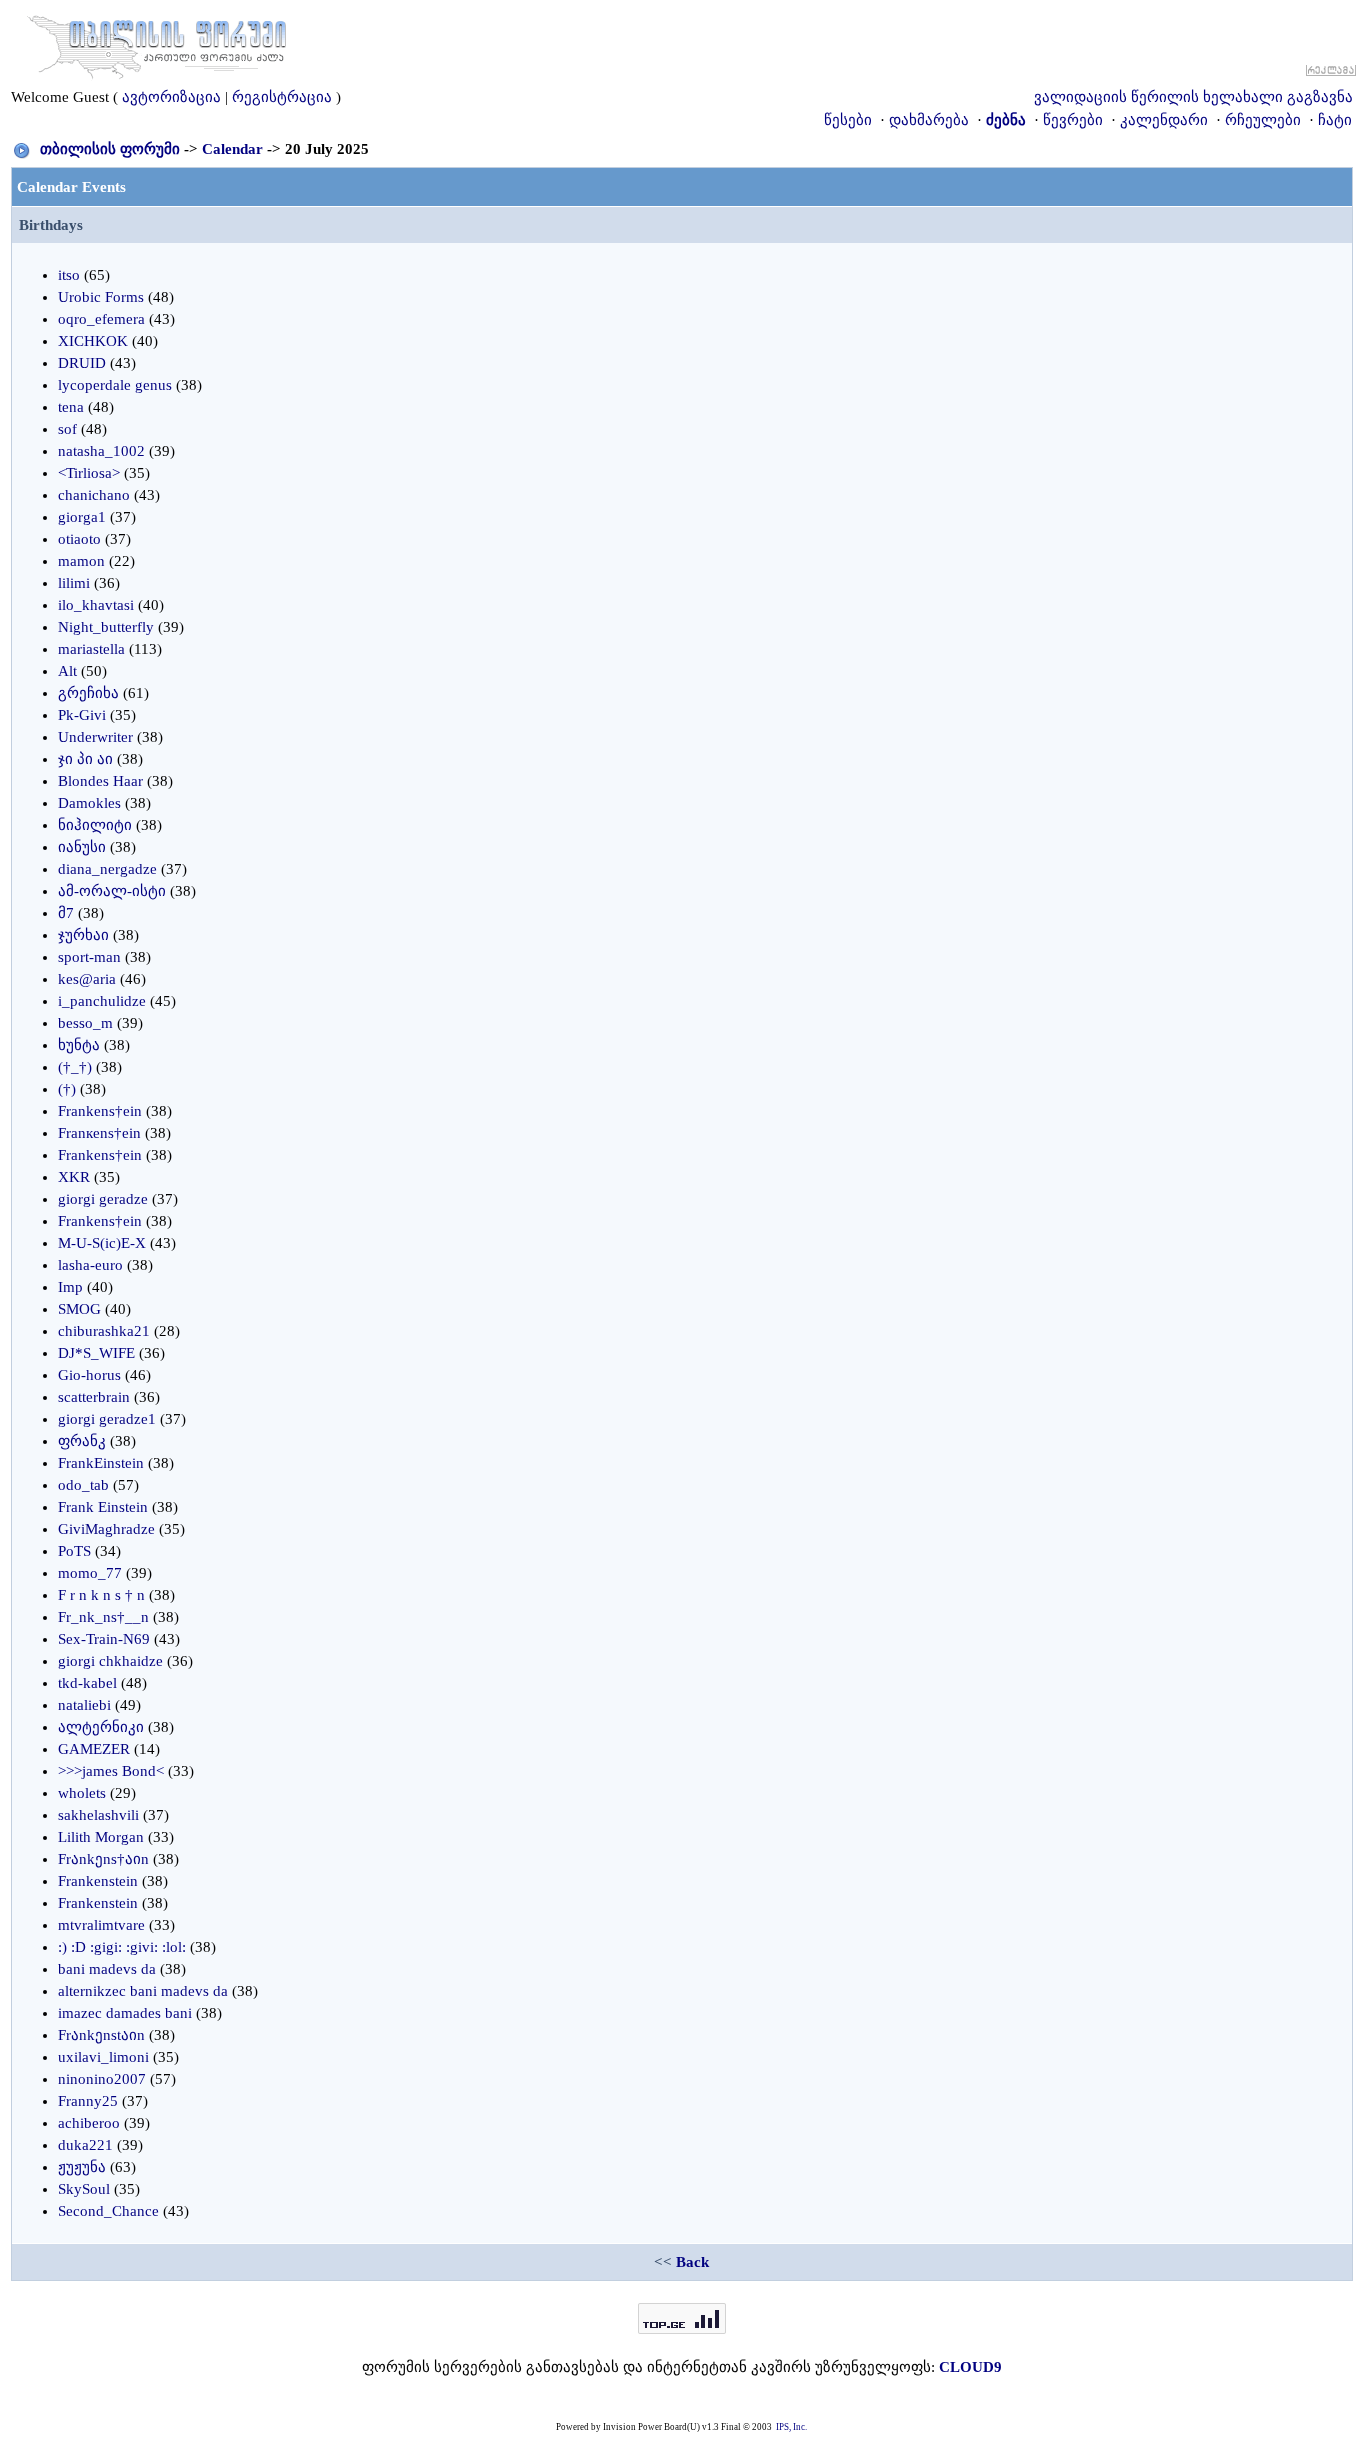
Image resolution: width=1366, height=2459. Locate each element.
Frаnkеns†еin (100, 1221)
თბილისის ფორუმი (110, 149)
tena (71, 407)
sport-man (89, 957)
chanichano (94, 495)
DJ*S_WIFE (96, 1353)
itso (69, 275)
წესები (848, 120)
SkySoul (84, 2189)
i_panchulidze (102, 1001)
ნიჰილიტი (95, 825)
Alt (67, 671)
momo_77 (90, 1573)
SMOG (79, 1309)
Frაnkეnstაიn (101, 2035)
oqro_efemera (101, 319)
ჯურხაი (83, 935)
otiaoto (79, 539)
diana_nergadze (107, 869)
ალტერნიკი (101, 1727)
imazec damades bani (125, 2013)
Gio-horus (89, 1375)
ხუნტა (79, 1045)
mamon (81, 561)
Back (692, 2262)
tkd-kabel (87, 1683)
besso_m (85, 1023)
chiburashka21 (104, 1331)
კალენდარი (1164, 120)
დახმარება (929, 120)
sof (67, 429)
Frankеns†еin (100, 1155)
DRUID (82, 363)
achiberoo (89, 2123)
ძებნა (1006, 120)
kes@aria (87, 979)
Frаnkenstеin (98, 1903)
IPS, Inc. (791, 2427)
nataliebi (84, 1705)
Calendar (232, 149)
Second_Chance (108, 2211)
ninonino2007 (102, 2079)
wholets (82, 1793)
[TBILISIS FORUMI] (157, 43)
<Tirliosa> (89, 473)
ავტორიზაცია (171, 97)
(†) (67, 1089)
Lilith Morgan (101, 1837)
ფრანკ (82, 1441)
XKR (74, 1177)
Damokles (89, 803)
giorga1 (82, 517)
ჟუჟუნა (82, 2167)
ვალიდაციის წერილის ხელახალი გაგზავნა (1193, 97)
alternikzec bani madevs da (143, 1991)
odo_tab (83, 1485)
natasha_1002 (101, 451)
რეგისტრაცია (282, 97)
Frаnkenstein (98, 1881)
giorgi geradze (103, 1199)
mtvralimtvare (101, 1925)
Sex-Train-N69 (104, 1639)
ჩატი (1335, 120)
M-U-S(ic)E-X (102, 1243)
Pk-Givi (82, 715)
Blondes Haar (100, 781)
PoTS (74, 1551)
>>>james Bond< (111, 1771)
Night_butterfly (106, 627)
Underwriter (95, 737)
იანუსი (82, 847)
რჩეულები (1263, 120)
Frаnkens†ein (100, 1111)
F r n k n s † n (101, 1595)
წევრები (1073, 120)
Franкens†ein (99, 1133)
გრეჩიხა (88, 693)
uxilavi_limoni (103, 2057)
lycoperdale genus (115, 385)
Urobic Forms (101, 297)
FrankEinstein (101, 1463)
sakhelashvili (98, 1815)
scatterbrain (94, 1397)
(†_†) (75, 1067)
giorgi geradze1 (107, 1419)
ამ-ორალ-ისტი (112, 891)
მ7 (66, 913)
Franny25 (88, 2101)
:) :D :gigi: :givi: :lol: (122, 1947)
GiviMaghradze (106, 1529)
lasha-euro (90, 1265)
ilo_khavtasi (96, 605)
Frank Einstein (103, 1507)
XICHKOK (93, 341)
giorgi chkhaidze (110, 1661)
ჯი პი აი (85, 759)
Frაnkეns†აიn (103, 1859)
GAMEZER (94, 1749)
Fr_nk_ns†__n (103, 1617)
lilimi (74, 583)
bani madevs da (107, 1969)
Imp (70, 1287)
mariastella (91, 649)
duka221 (85, 2145)
